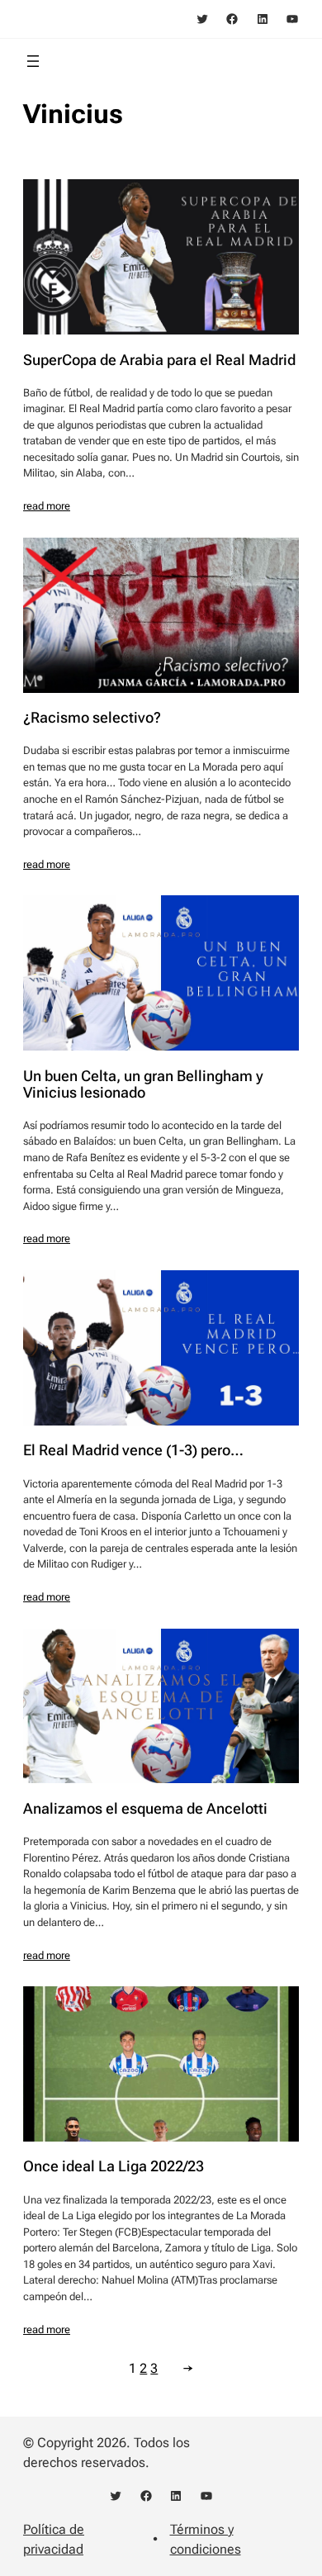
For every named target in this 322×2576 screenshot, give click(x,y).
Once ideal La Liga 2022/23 (114, 2166)
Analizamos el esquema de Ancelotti (145, 1809)
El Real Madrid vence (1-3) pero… (133, 1450)
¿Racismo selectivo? (92, 718)
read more (47, 506)
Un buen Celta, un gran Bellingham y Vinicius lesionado (143, 1084)
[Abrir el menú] (33, 61)
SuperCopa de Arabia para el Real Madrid (159, 360)
